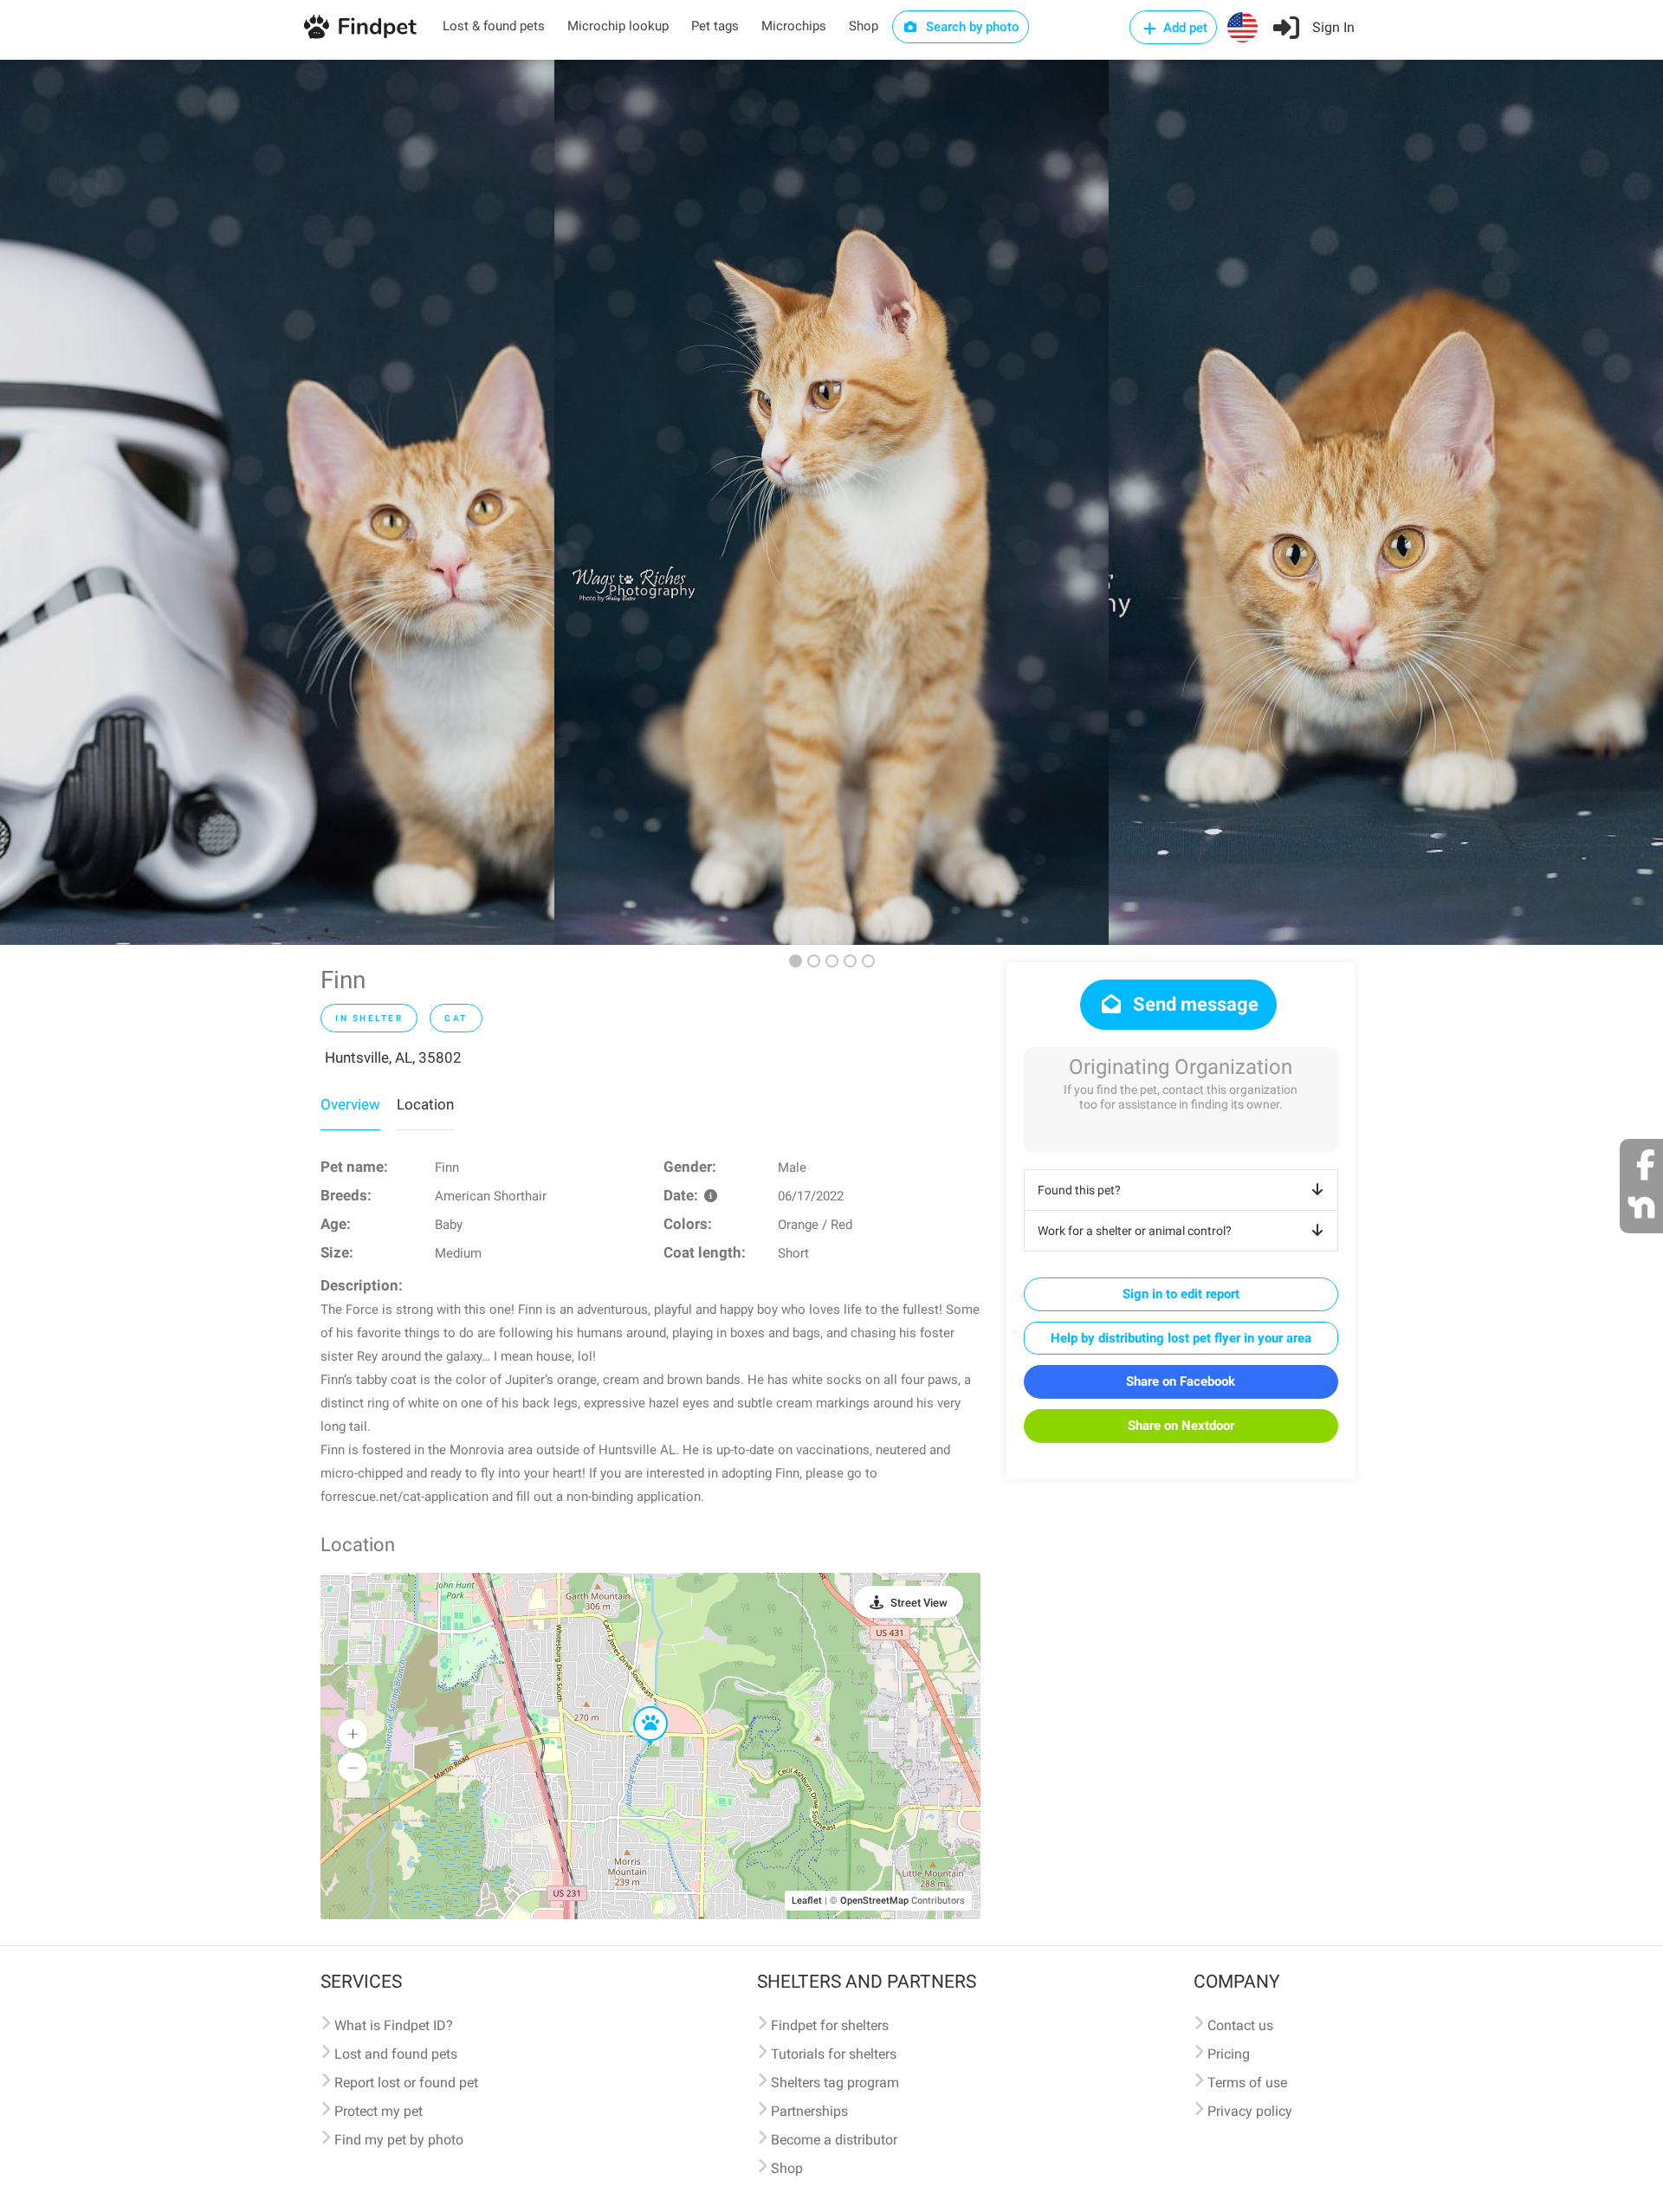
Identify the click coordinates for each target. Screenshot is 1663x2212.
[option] (277, 502)
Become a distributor (834, 2140)
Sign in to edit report (1181, 1294)
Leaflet (807, 1901)
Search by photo (971, 27)
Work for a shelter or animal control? (1135, 1231)
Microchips (794, 26)
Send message (1194, 1004)
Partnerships (809, 2111)
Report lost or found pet (406, 2083)
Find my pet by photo (399, 2140)
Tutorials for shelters (834, 2054)
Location (425, 1104)
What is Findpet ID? (394, 2025)
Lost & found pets (494, 26)
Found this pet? (1079, 1190)
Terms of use (1247, 2083)
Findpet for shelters (830, 2025)
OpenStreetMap (874, 1901)
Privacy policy (1250, 2111)
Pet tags (715, 26)
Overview (350, 1104)
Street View (919, 1603)
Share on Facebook (1181, 1381)
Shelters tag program (835, 2083)
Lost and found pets (396, 2054)
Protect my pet (379, 2111)
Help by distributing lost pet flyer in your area (1181, 1338)
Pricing (1229, 2054)
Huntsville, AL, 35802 (393, 1057)
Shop (864, 26)
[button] (638, 1707)
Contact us (1240, 2025)
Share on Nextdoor (1181, 1426)
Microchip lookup (618, 26)
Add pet (1184, 28)
